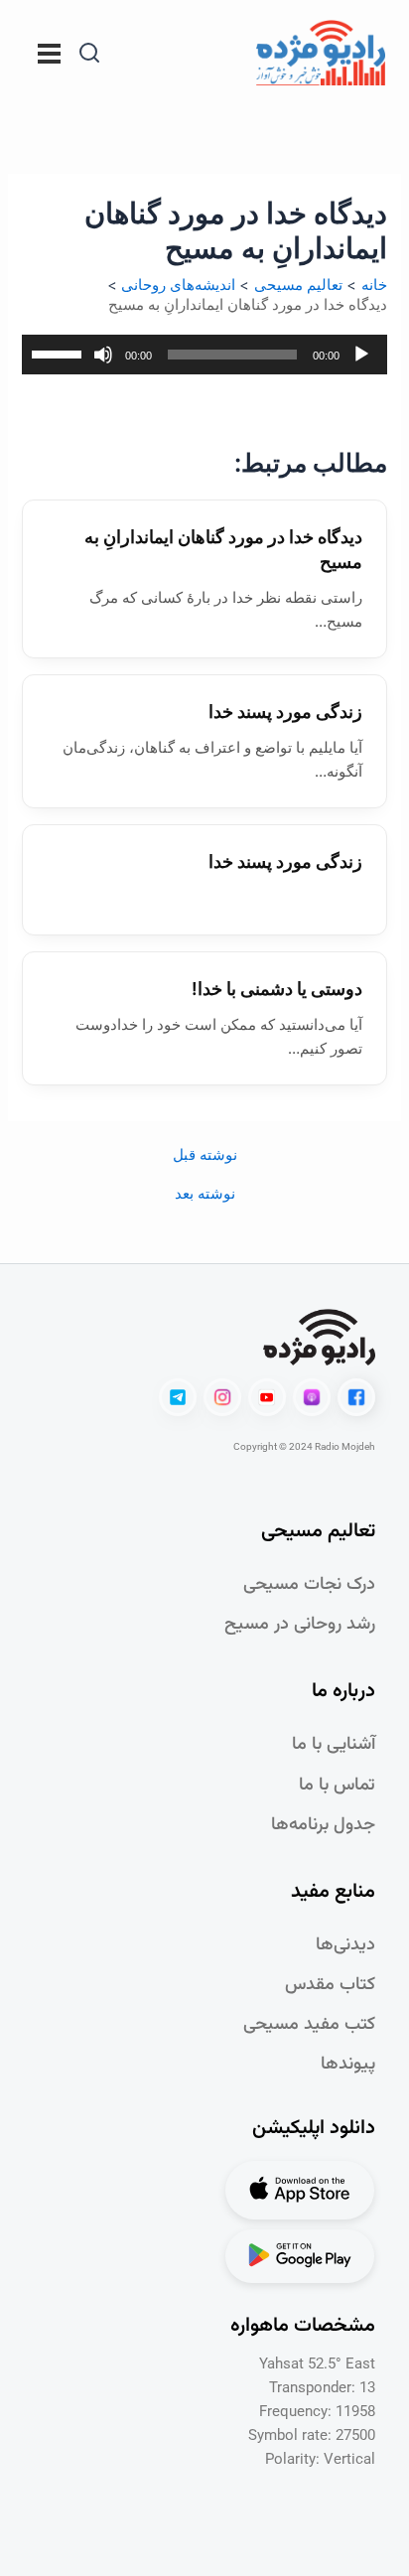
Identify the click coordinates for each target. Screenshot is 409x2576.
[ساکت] (103, 355)
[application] (204, 355)
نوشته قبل (205, 1155)
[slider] (60, 353)
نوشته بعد (205, 1194)
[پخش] (361, 355)
